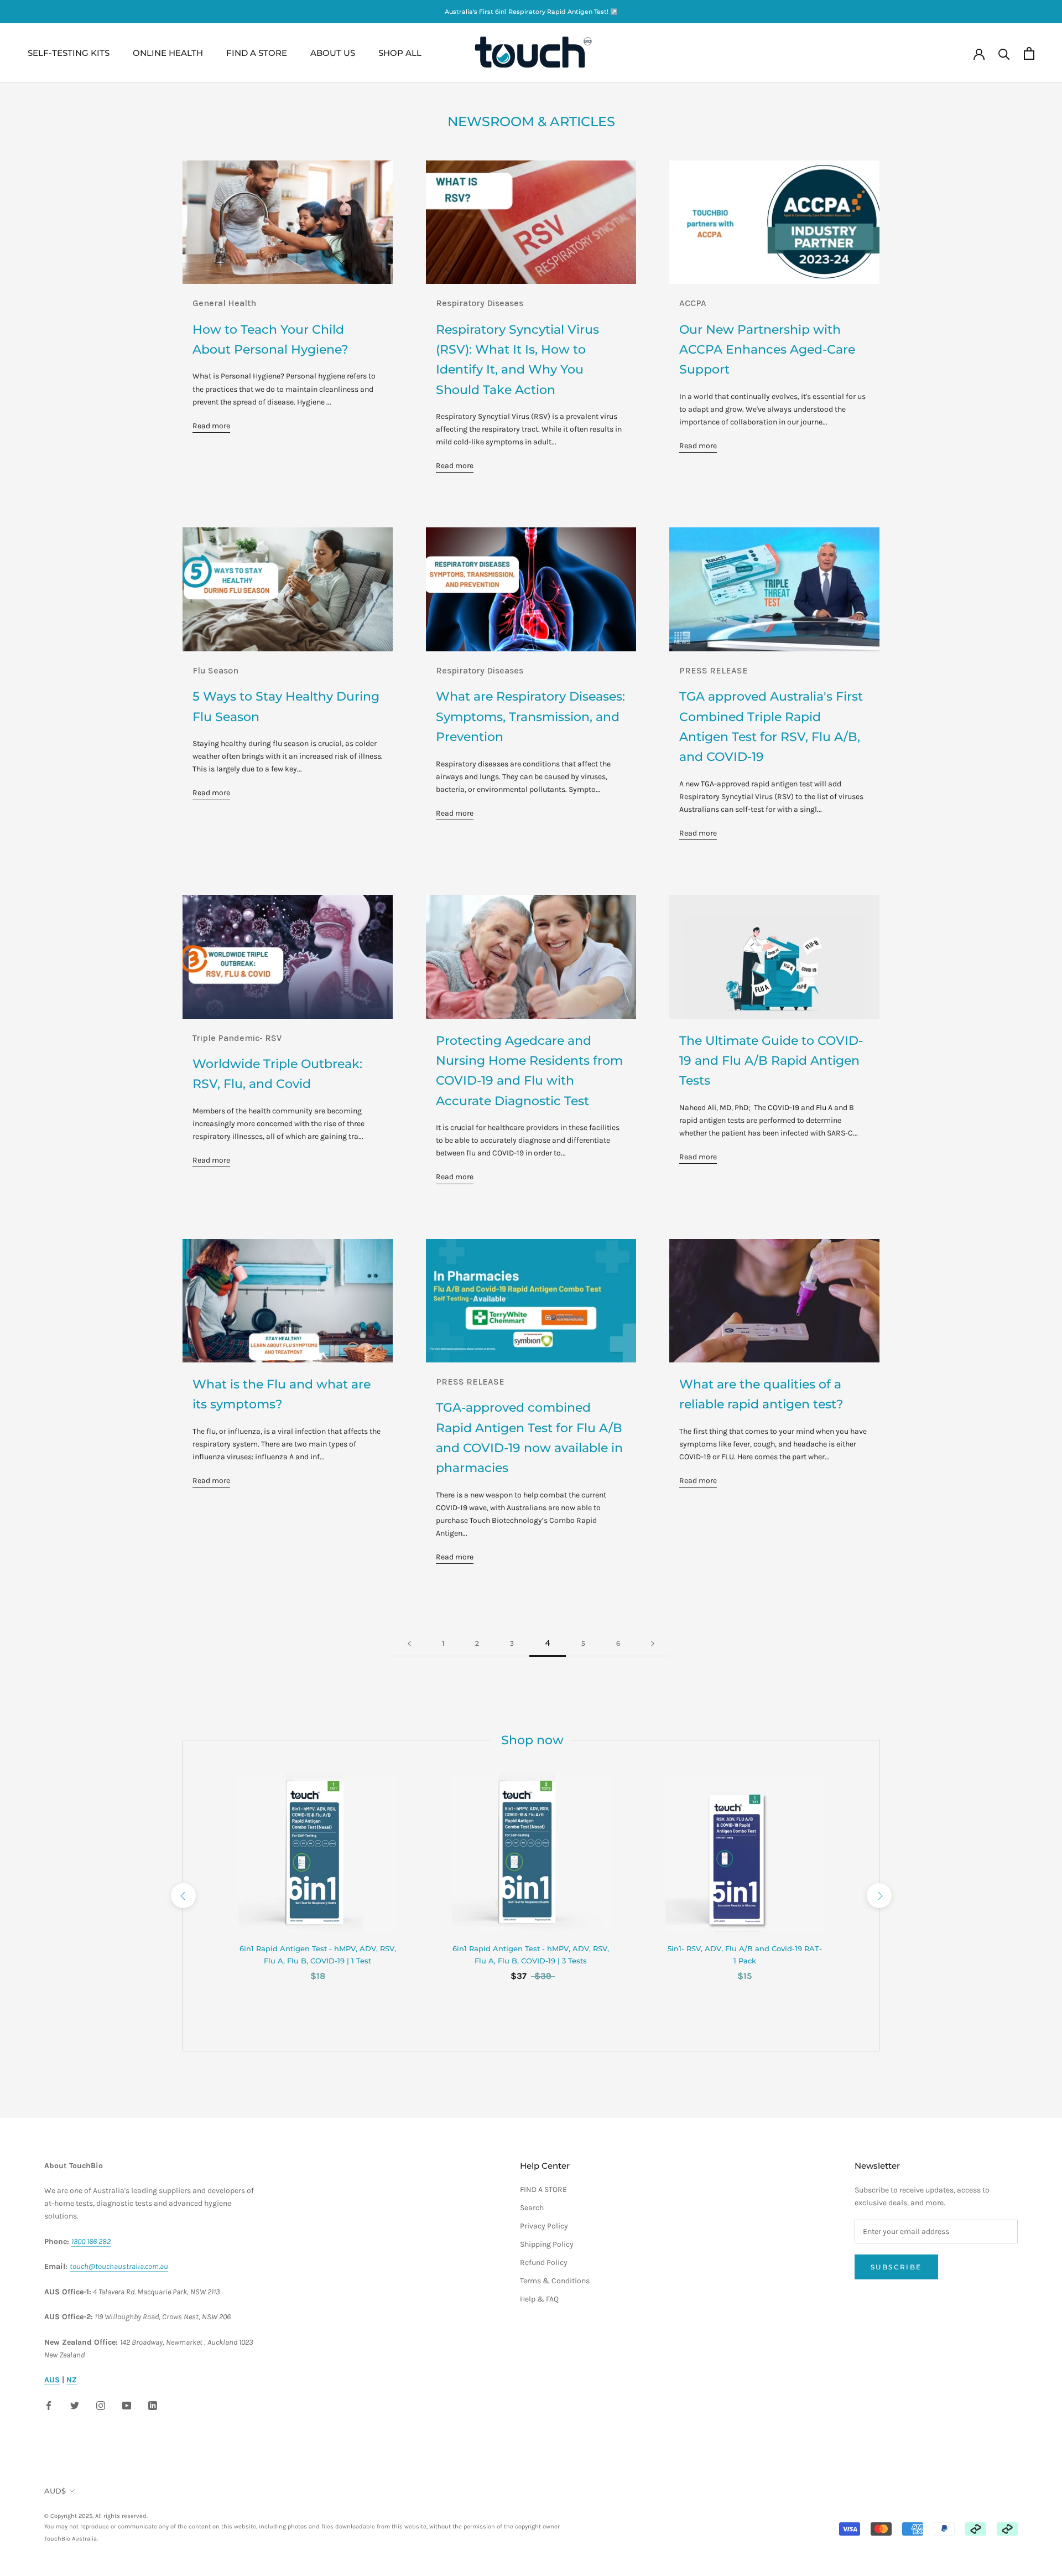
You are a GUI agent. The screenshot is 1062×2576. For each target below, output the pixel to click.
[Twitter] (75, 2404)
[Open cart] (1029, 53)
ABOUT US (333, 53)
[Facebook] (49, 2404)
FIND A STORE (257, 53)
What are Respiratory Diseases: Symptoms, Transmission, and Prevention (530, 717)
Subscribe (896, 2267)
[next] (879, 1896)
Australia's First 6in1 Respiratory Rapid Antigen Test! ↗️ (531, 12)
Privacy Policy (544, 2226)
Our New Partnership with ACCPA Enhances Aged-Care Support (767, 350)
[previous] (183, 1896)
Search (532, 2208)
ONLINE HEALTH (168, 53)
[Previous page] (409, 1644)
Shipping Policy (547, 2244)
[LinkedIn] (153, 2404)
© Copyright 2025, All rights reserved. (302, 2521)
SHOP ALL (400, 53)
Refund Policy (544, 2263)
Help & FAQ (539, 2299)
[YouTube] (127, 2404)
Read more (211, 426)
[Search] (1004, 53)
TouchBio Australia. (71, 2539)
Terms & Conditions (555, 2281)
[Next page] (653, 1644)
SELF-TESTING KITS (69, 53)
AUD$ (55, 2491)
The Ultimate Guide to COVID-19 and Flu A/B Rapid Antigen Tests (771, 1061)
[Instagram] (101, 2404)
